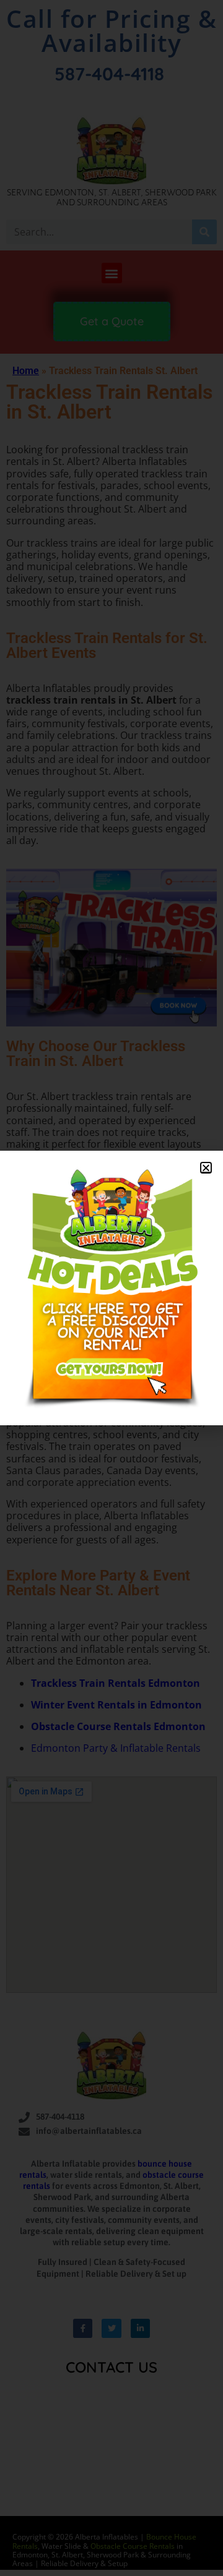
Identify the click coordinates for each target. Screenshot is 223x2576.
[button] (206, 1168)
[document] (111, 1288)
